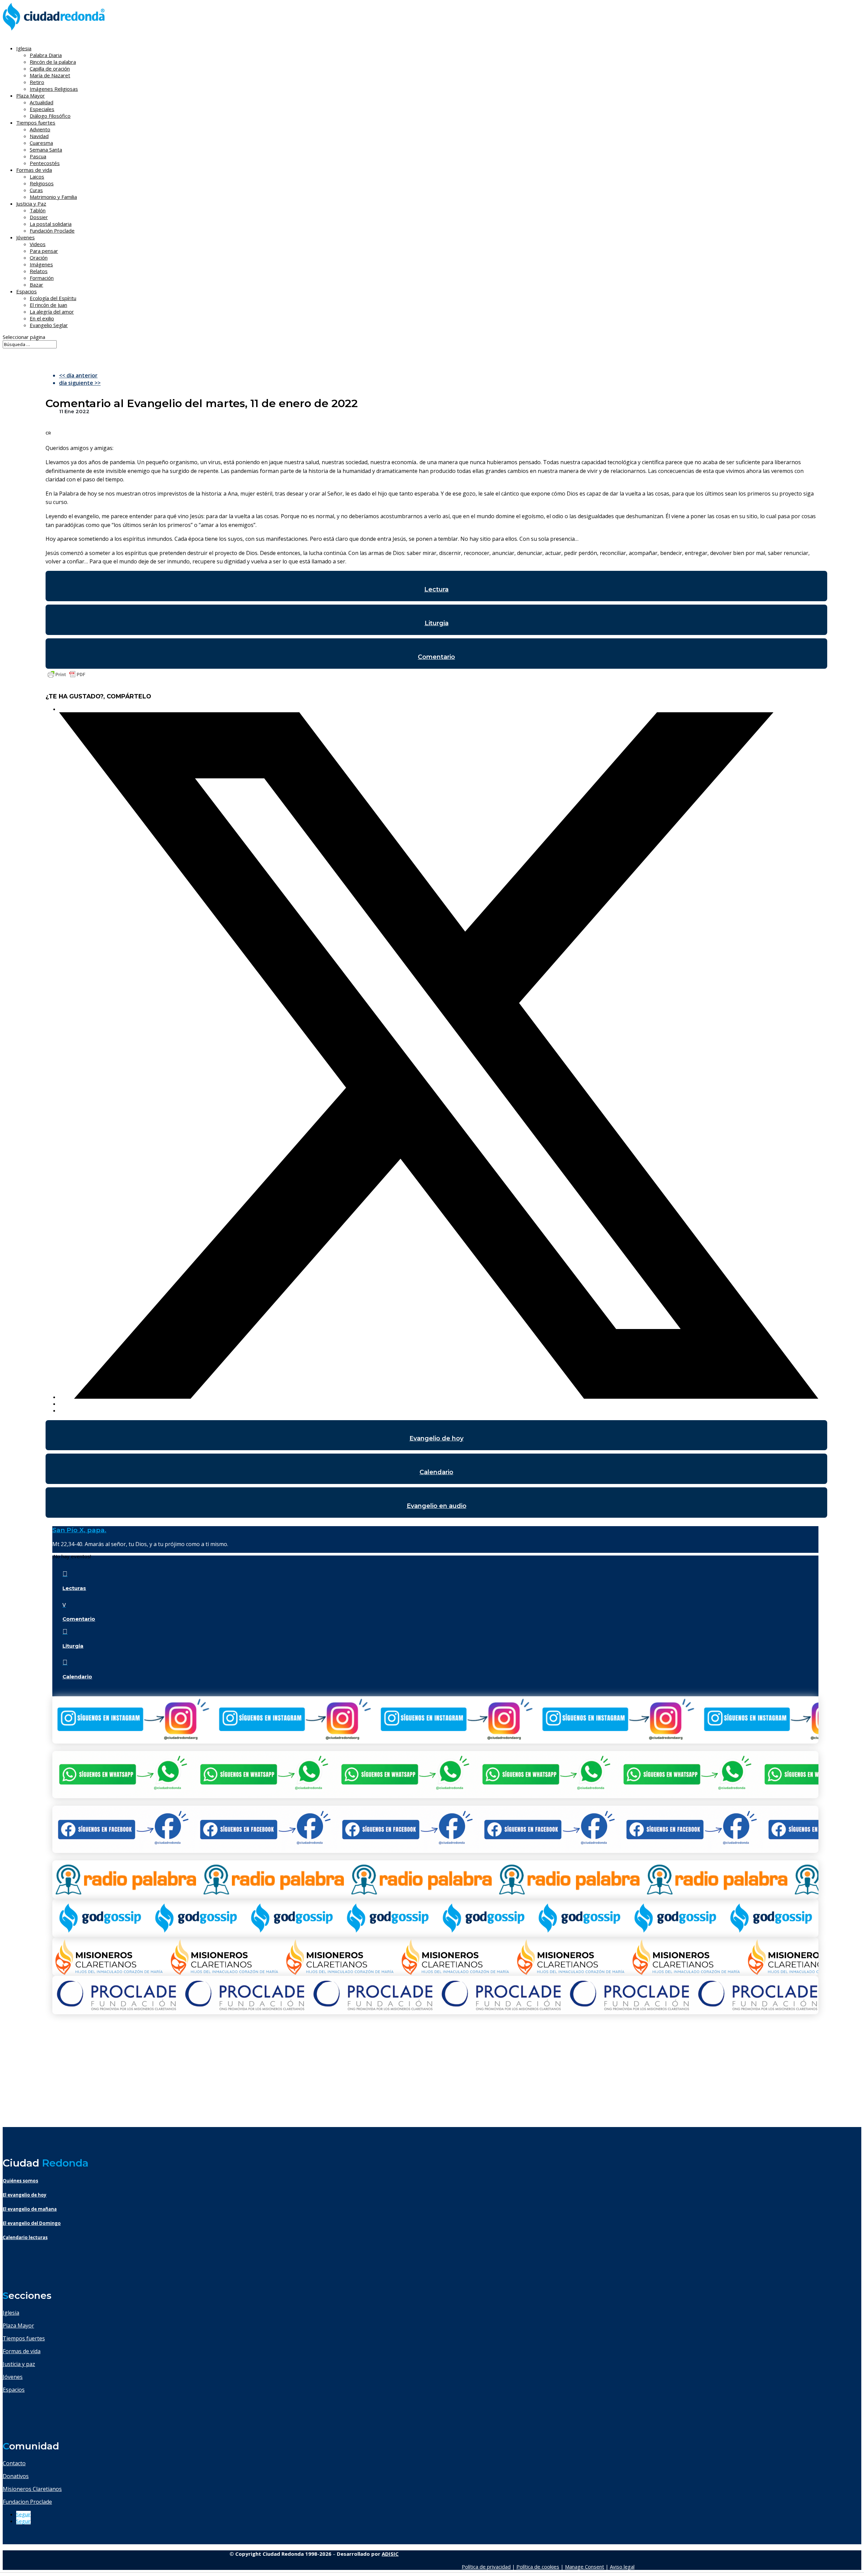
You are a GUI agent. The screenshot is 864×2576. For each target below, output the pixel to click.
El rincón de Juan (48, 305)
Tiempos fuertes (24, 2338)
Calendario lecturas (25, 2237)
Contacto (14, 2463)
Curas (36, 190)
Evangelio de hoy (436, 1438)
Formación (42, 278)
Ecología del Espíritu (53, 298)
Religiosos (42, 183)
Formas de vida (22, 2351)
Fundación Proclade (52, 231)
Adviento (40, 129)
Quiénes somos (20, 2181)
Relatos (39, 271)
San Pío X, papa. (79, 1530)
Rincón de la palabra (53, 62)
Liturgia (437, 623)
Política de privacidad (486, 2567)
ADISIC (390, 2554)
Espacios (26, 291)
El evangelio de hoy (25, 2195)
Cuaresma (41, 143)
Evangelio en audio (437, 1506)
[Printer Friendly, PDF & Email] (66, 678)
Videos (38, 244)
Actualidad (42, 102)
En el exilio (42, 318)
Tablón (38, 210)
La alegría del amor (52, 312)
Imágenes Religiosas (54, 89)
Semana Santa (46, 150)
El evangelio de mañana (30, 2209)
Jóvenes (13, 2377)
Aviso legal (622, 2567)
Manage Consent (585, 2567)
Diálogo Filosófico (50, 116)
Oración (39, 258)
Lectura (436, 589)
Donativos (16, 2476)
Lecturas (74, 1588)
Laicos (37, 177)
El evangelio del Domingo (32, 2223)
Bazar (36, 285)
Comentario (436, 657)
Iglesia (11, 2313)
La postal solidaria (51, 224)
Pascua (38, 156)
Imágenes (41, 264)
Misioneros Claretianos (32, 2489)
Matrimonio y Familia (53, 197)
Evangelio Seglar (49, 325)
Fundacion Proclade (27, 2502)
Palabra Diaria (46, 55)
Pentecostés (45, 163)
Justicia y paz (19, 2364)
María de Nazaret (50, 75)
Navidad (39, 136)
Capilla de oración (50, 69)
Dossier (39, 217)
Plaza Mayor (18, 2326)
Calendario (436, 1472)
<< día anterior (78, 375)
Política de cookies (538, 2567)
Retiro (37, 82)
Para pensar (44, 251)
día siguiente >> (80, 383)
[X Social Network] (439, 1397)
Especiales (42, 109)
